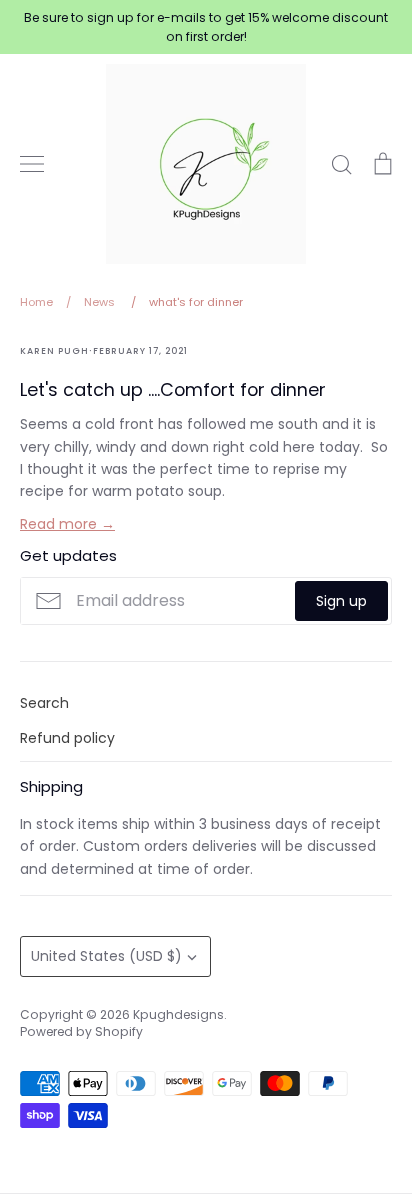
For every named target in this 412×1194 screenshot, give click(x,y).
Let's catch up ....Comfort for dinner (173, 389)
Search (44, 703)
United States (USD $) (106, 956)
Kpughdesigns (178, 1014)
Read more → (67, 524)
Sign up (341, 601)
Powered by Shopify (81, 1031)
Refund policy (67, 738)
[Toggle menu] (32, 164)
